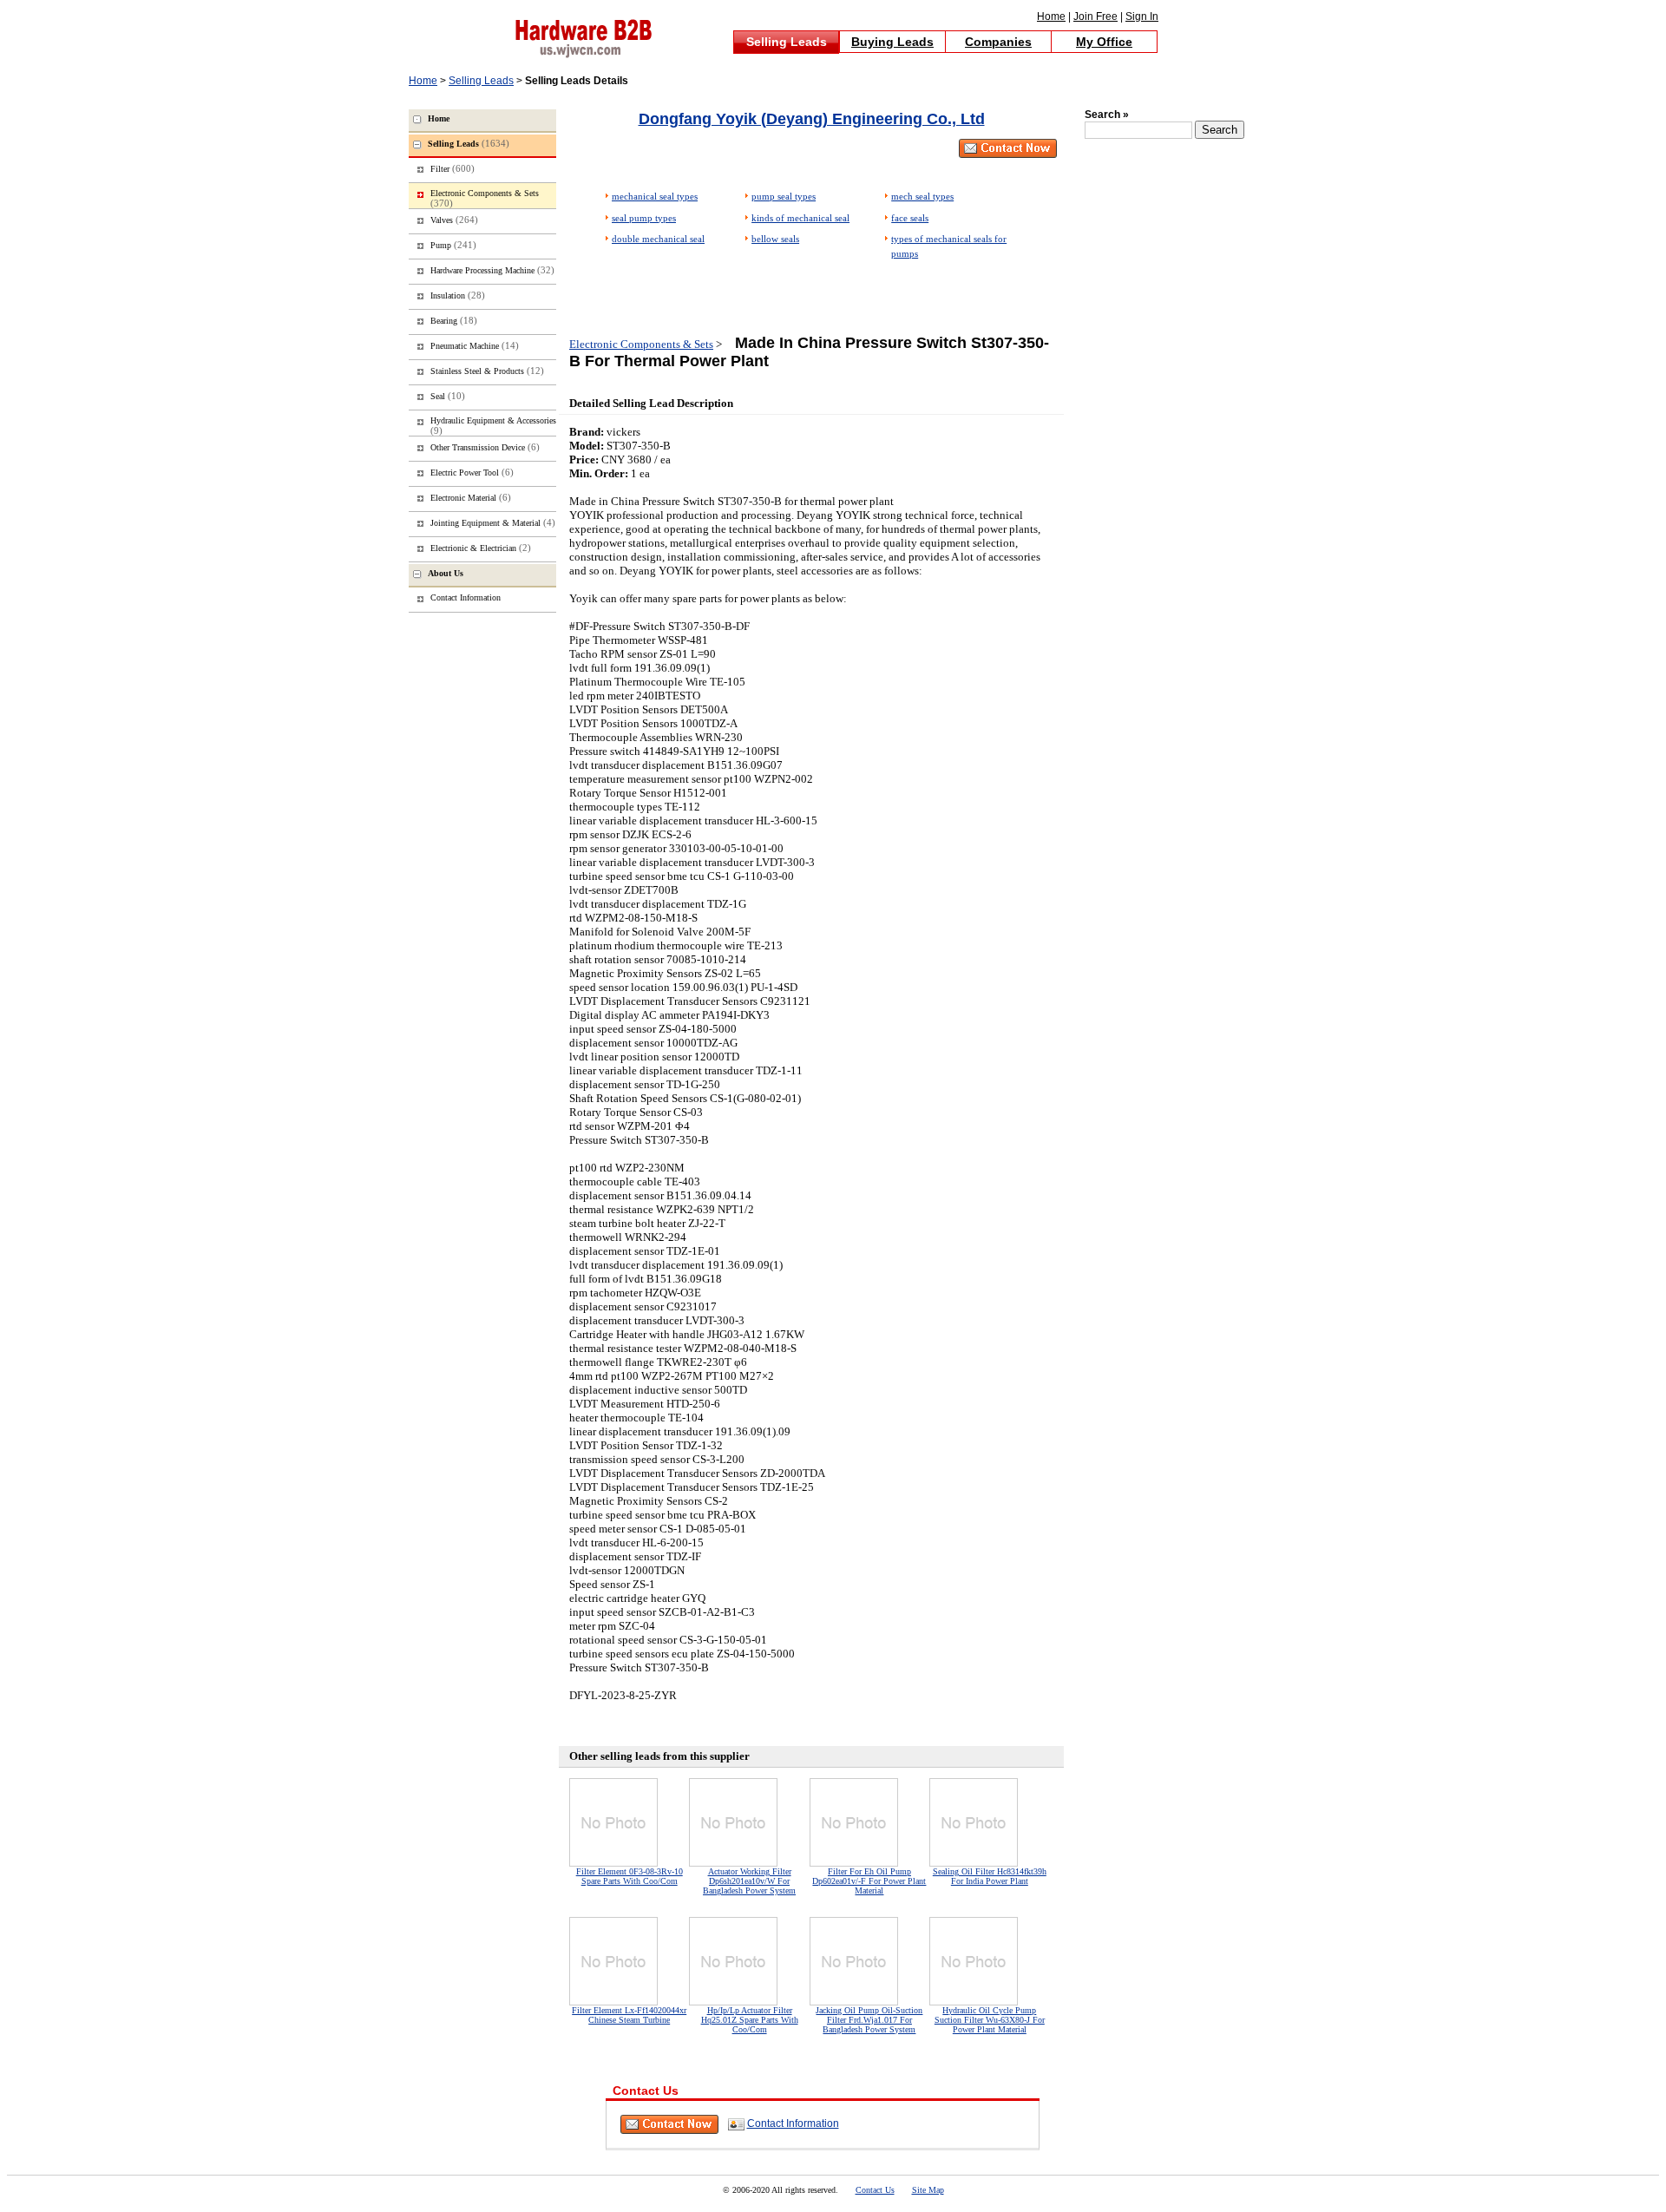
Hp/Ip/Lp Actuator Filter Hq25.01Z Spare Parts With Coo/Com (750, 2020)
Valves (454, 220)
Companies (998, 42)
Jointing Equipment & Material (493, 522)
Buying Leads (892, 42)
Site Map (928, 2190)
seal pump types (644, 218)
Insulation (458, 295)
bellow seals (775, 239)
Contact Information (793, 2123)
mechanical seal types (655, 196)
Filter (453, 168)
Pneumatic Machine (475, 345)
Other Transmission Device (485, 447)
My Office (1104, 42)
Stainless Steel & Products (487, 371)
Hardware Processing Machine (492, 270)
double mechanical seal (658, 239)
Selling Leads (787, 42)
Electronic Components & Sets (641, 344)
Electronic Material (471, 497)
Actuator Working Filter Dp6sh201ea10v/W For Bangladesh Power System (749, 1881)
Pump (453, 245)
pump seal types (784, 196)
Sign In (1142, 16)
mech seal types (922, 196)
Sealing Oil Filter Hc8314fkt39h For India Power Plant (990, 1876)
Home (1051, 16)
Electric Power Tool (472, 472)
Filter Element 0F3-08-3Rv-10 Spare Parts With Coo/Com (630, 1876)
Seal (448, 396)
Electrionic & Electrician (481, 548)
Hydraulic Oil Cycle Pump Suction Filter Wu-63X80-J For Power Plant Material (990, 2020)
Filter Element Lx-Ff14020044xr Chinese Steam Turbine (629, 2015)
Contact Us (875, 2190)
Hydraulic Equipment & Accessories (493, 426)
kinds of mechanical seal (800, 218)
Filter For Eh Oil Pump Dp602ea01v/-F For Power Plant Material (869, 1881)
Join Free (1095, 16)
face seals (910, 218)
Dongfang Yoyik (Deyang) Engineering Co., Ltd (812, 119)
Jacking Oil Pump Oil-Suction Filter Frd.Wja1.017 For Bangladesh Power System (869, 2020)
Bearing (454, 320)
